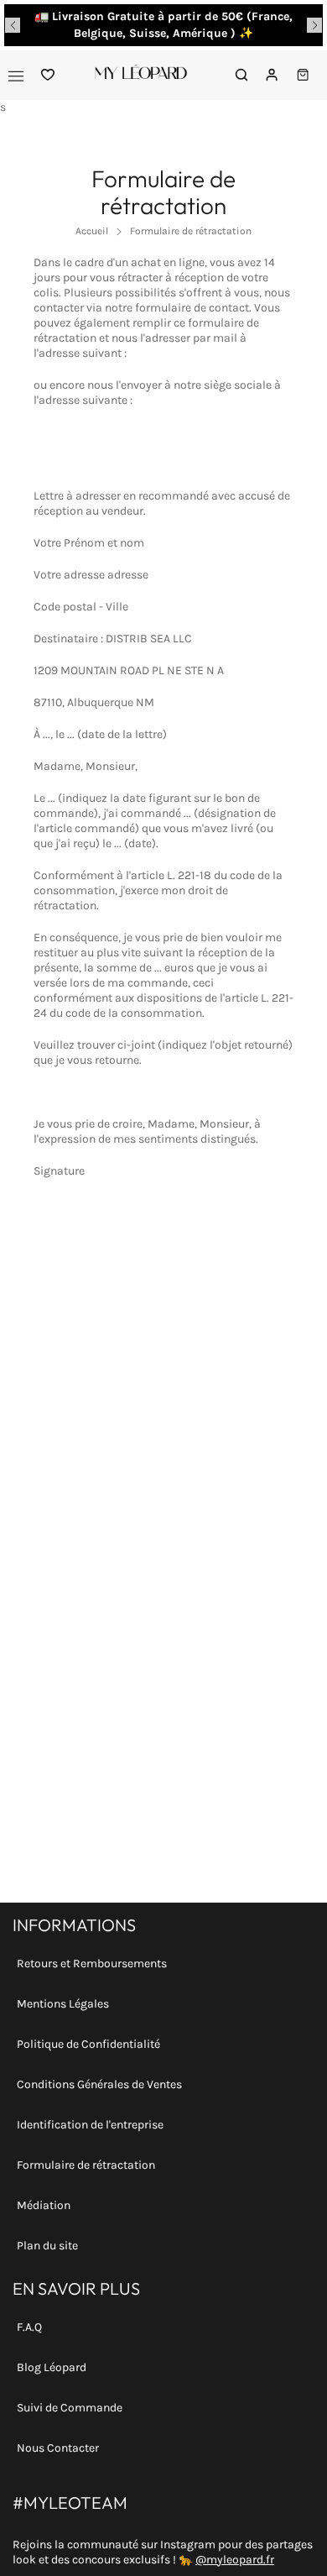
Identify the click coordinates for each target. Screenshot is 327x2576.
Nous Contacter (58, 2448)
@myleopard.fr (235, 2560)
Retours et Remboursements (92, 1963)
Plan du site (47, 2246)
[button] (13, 25)
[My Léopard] (141, 75)
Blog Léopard (52, 2367)
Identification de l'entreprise (90, 2125)
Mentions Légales (63, 2004)
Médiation (44, 2205)
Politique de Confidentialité (88, 2044)
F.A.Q (29, 2327)
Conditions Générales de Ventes (99, 2084)
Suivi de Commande (70, 2408)
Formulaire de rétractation (86, 2165)
